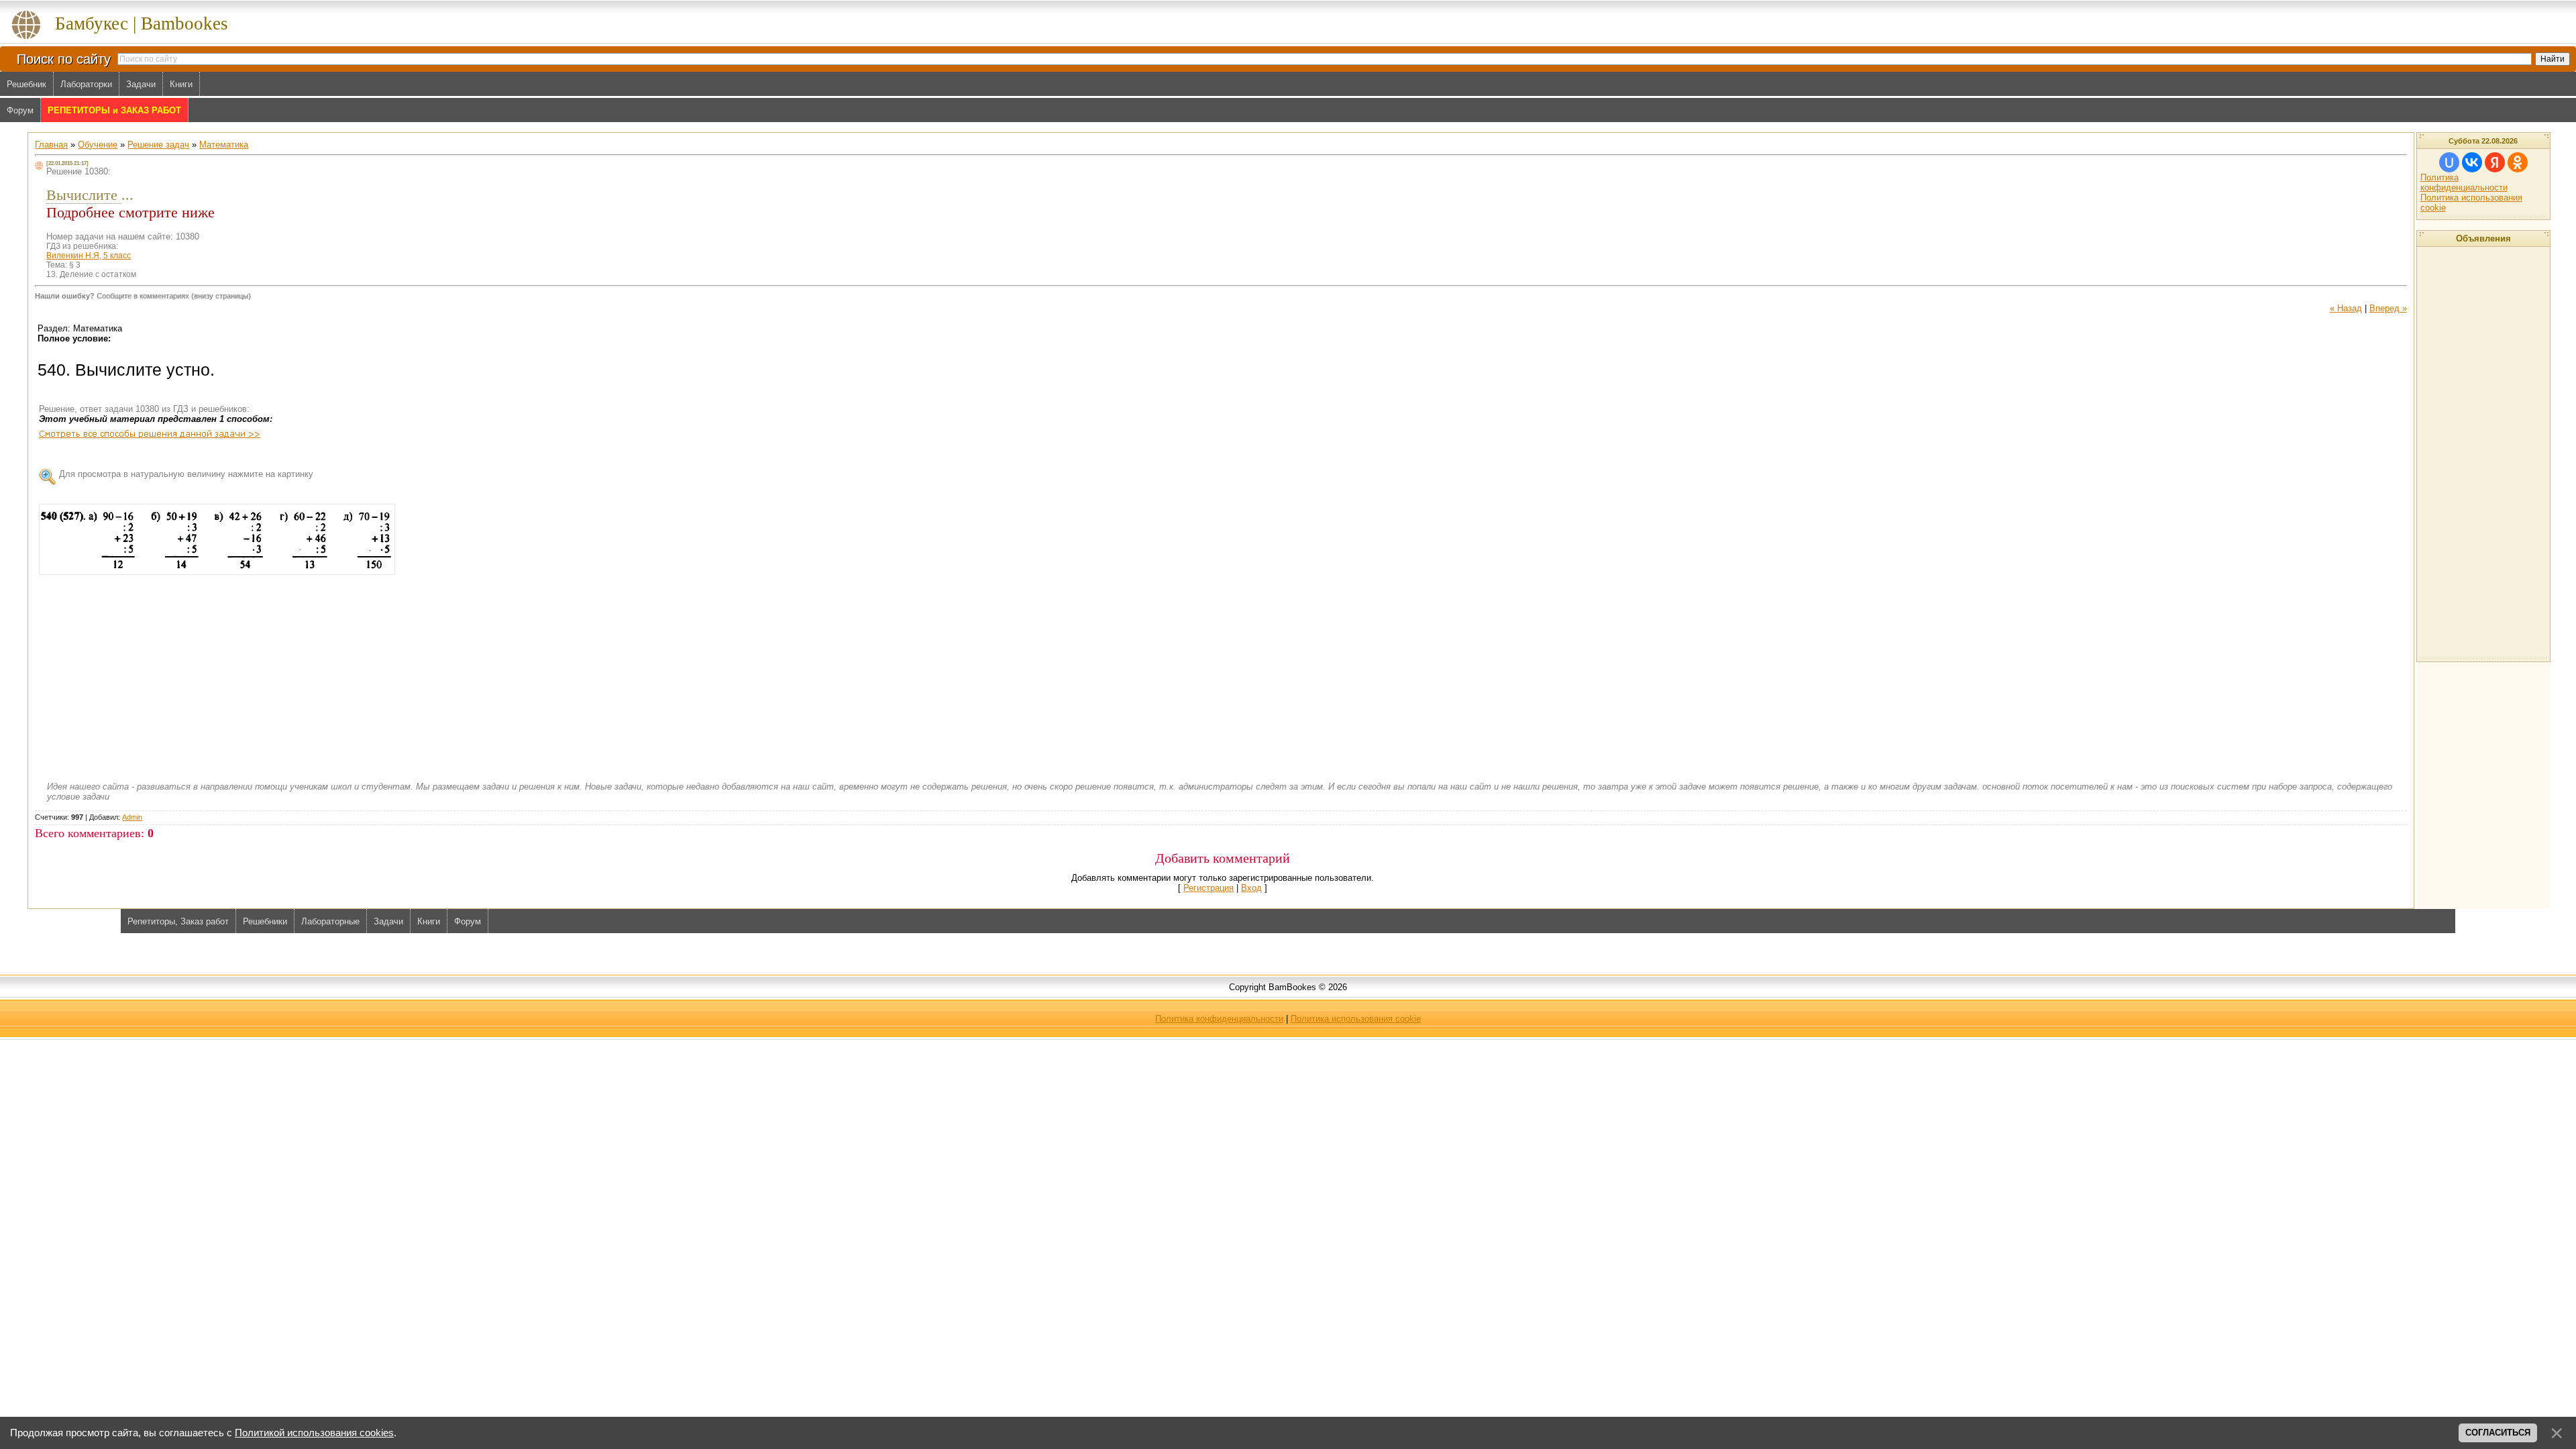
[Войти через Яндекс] (2495, 162)
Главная (51, 145)
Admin (132, 817)
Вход (1251, 888)
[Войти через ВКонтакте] (2472, 162)
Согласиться (2498, 1433)
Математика (224, 145)
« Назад (2346, 308)
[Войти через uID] (2449, 162)
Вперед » (2388, 308)
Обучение (98, 145)
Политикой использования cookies (314, 1433)
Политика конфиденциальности (2464, 182)
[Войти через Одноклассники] (2518, 162)
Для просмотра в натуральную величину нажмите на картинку (186, 474)
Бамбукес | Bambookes (142, 23)
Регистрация (1209, 888)
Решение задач (158, 145)
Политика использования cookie (1356, 1019)
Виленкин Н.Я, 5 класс (89, 256)
